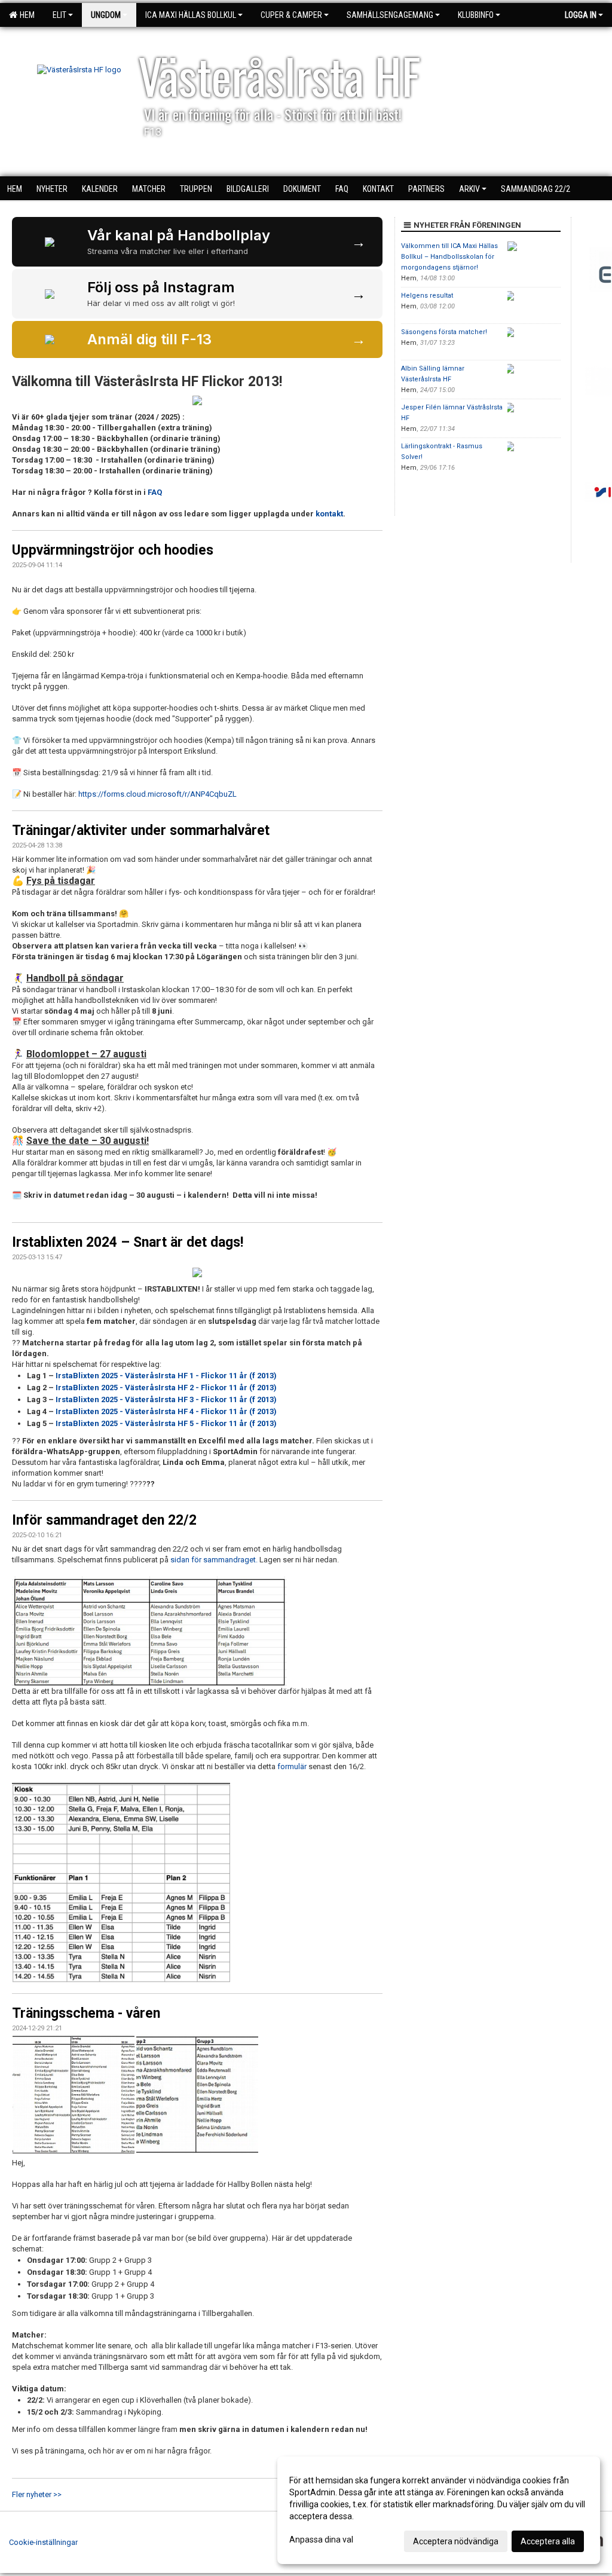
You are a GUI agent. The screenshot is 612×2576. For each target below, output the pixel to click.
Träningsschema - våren (86, 2013)
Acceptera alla (548, 2541)
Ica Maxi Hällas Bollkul (191, 15)
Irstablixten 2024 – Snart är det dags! (128, 1242)
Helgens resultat (427, 296)
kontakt (329, 514)
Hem (25, 15)
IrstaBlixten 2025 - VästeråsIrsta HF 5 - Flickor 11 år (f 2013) (166, 1423)
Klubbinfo (476, 15)
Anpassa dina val (321, 2540)
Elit (59, 15)
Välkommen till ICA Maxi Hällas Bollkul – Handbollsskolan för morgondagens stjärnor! (449, 257)
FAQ (156, 492)
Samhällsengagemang (390, 15)
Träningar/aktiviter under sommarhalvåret (141, 830)
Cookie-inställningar (43, 2542)
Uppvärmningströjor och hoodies (113, 550)
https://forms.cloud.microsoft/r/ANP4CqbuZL (157, 794)
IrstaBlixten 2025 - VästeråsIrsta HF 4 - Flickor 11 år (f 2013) (166, 1411)
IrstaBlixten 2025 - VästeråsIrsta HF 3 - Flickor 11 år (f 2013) (166, 1399)
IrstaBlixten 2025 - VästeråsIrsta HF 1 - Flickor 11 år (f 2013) (166, 1376)
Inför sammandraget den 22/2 (104, 1520)
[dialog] (439, 2510)
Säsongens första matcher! (444, 332)
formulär (291, 1766)
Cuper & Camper (291, 15)
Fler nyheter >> (37, 2494)
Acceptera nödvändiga (456, 2541)
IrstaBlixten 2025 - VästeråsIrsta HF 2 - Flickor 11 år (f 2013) (166, 1388)
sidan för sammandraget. (214, 1560)
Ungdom (106, 15)
